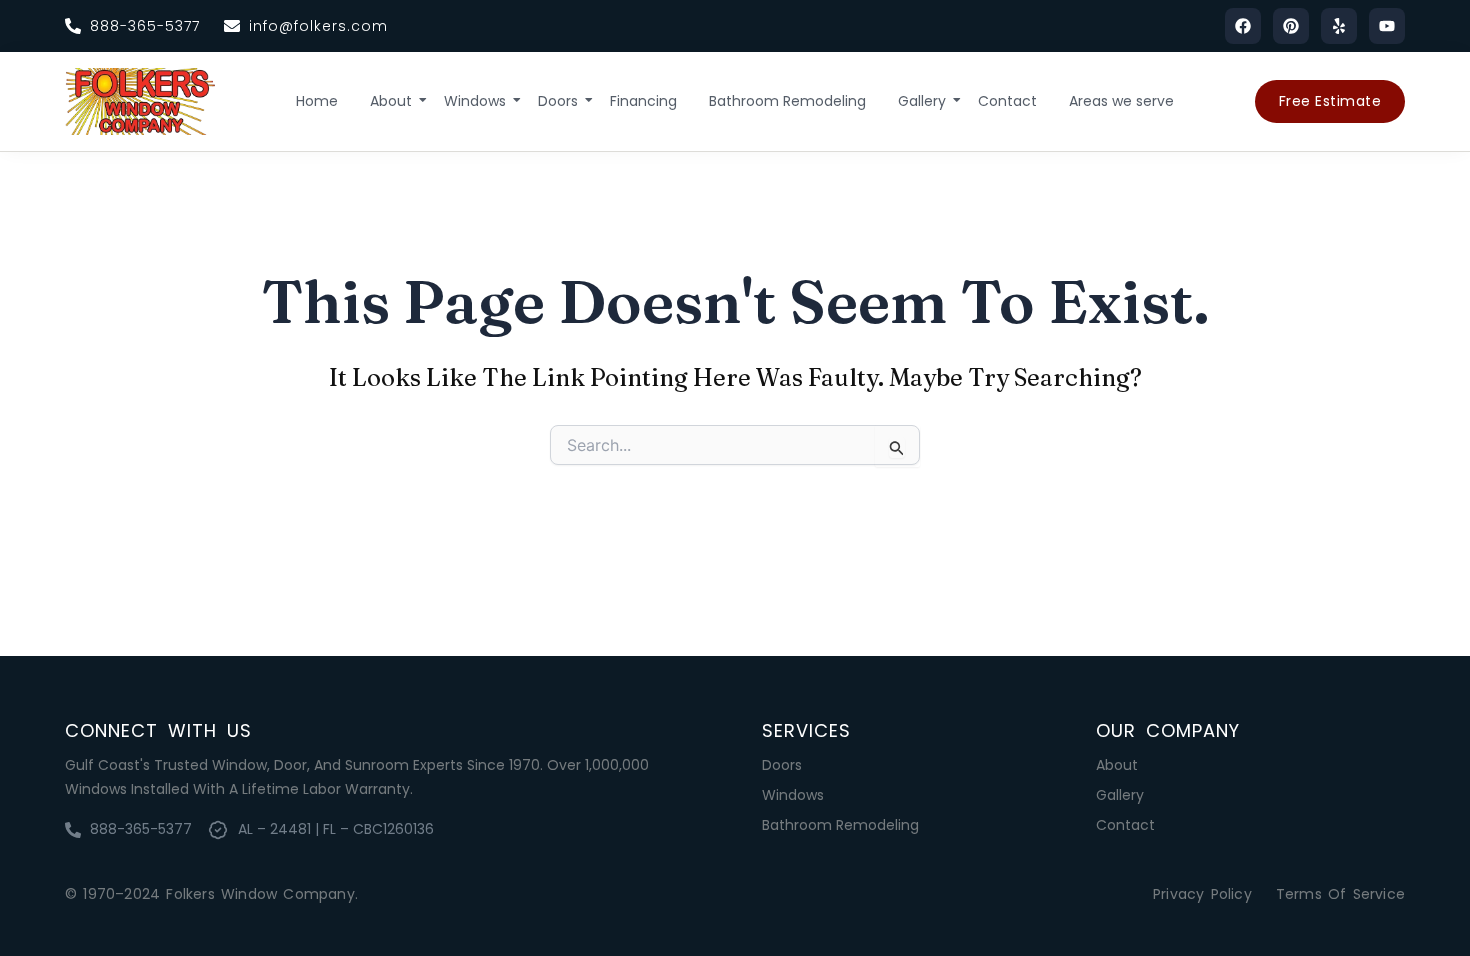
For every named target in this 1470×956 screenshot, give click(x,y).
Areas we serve (1121, 101)
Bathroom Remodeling (787, 101)
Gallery (922, 101)
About (391, 101)
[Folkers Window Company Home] (140, 101)
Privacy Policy (1202, 894)
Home (317, 101)
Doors (558, 101)
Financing (643, 101)
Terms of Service (1340, 894)
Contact (1007, 101)
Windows (475, 101)
